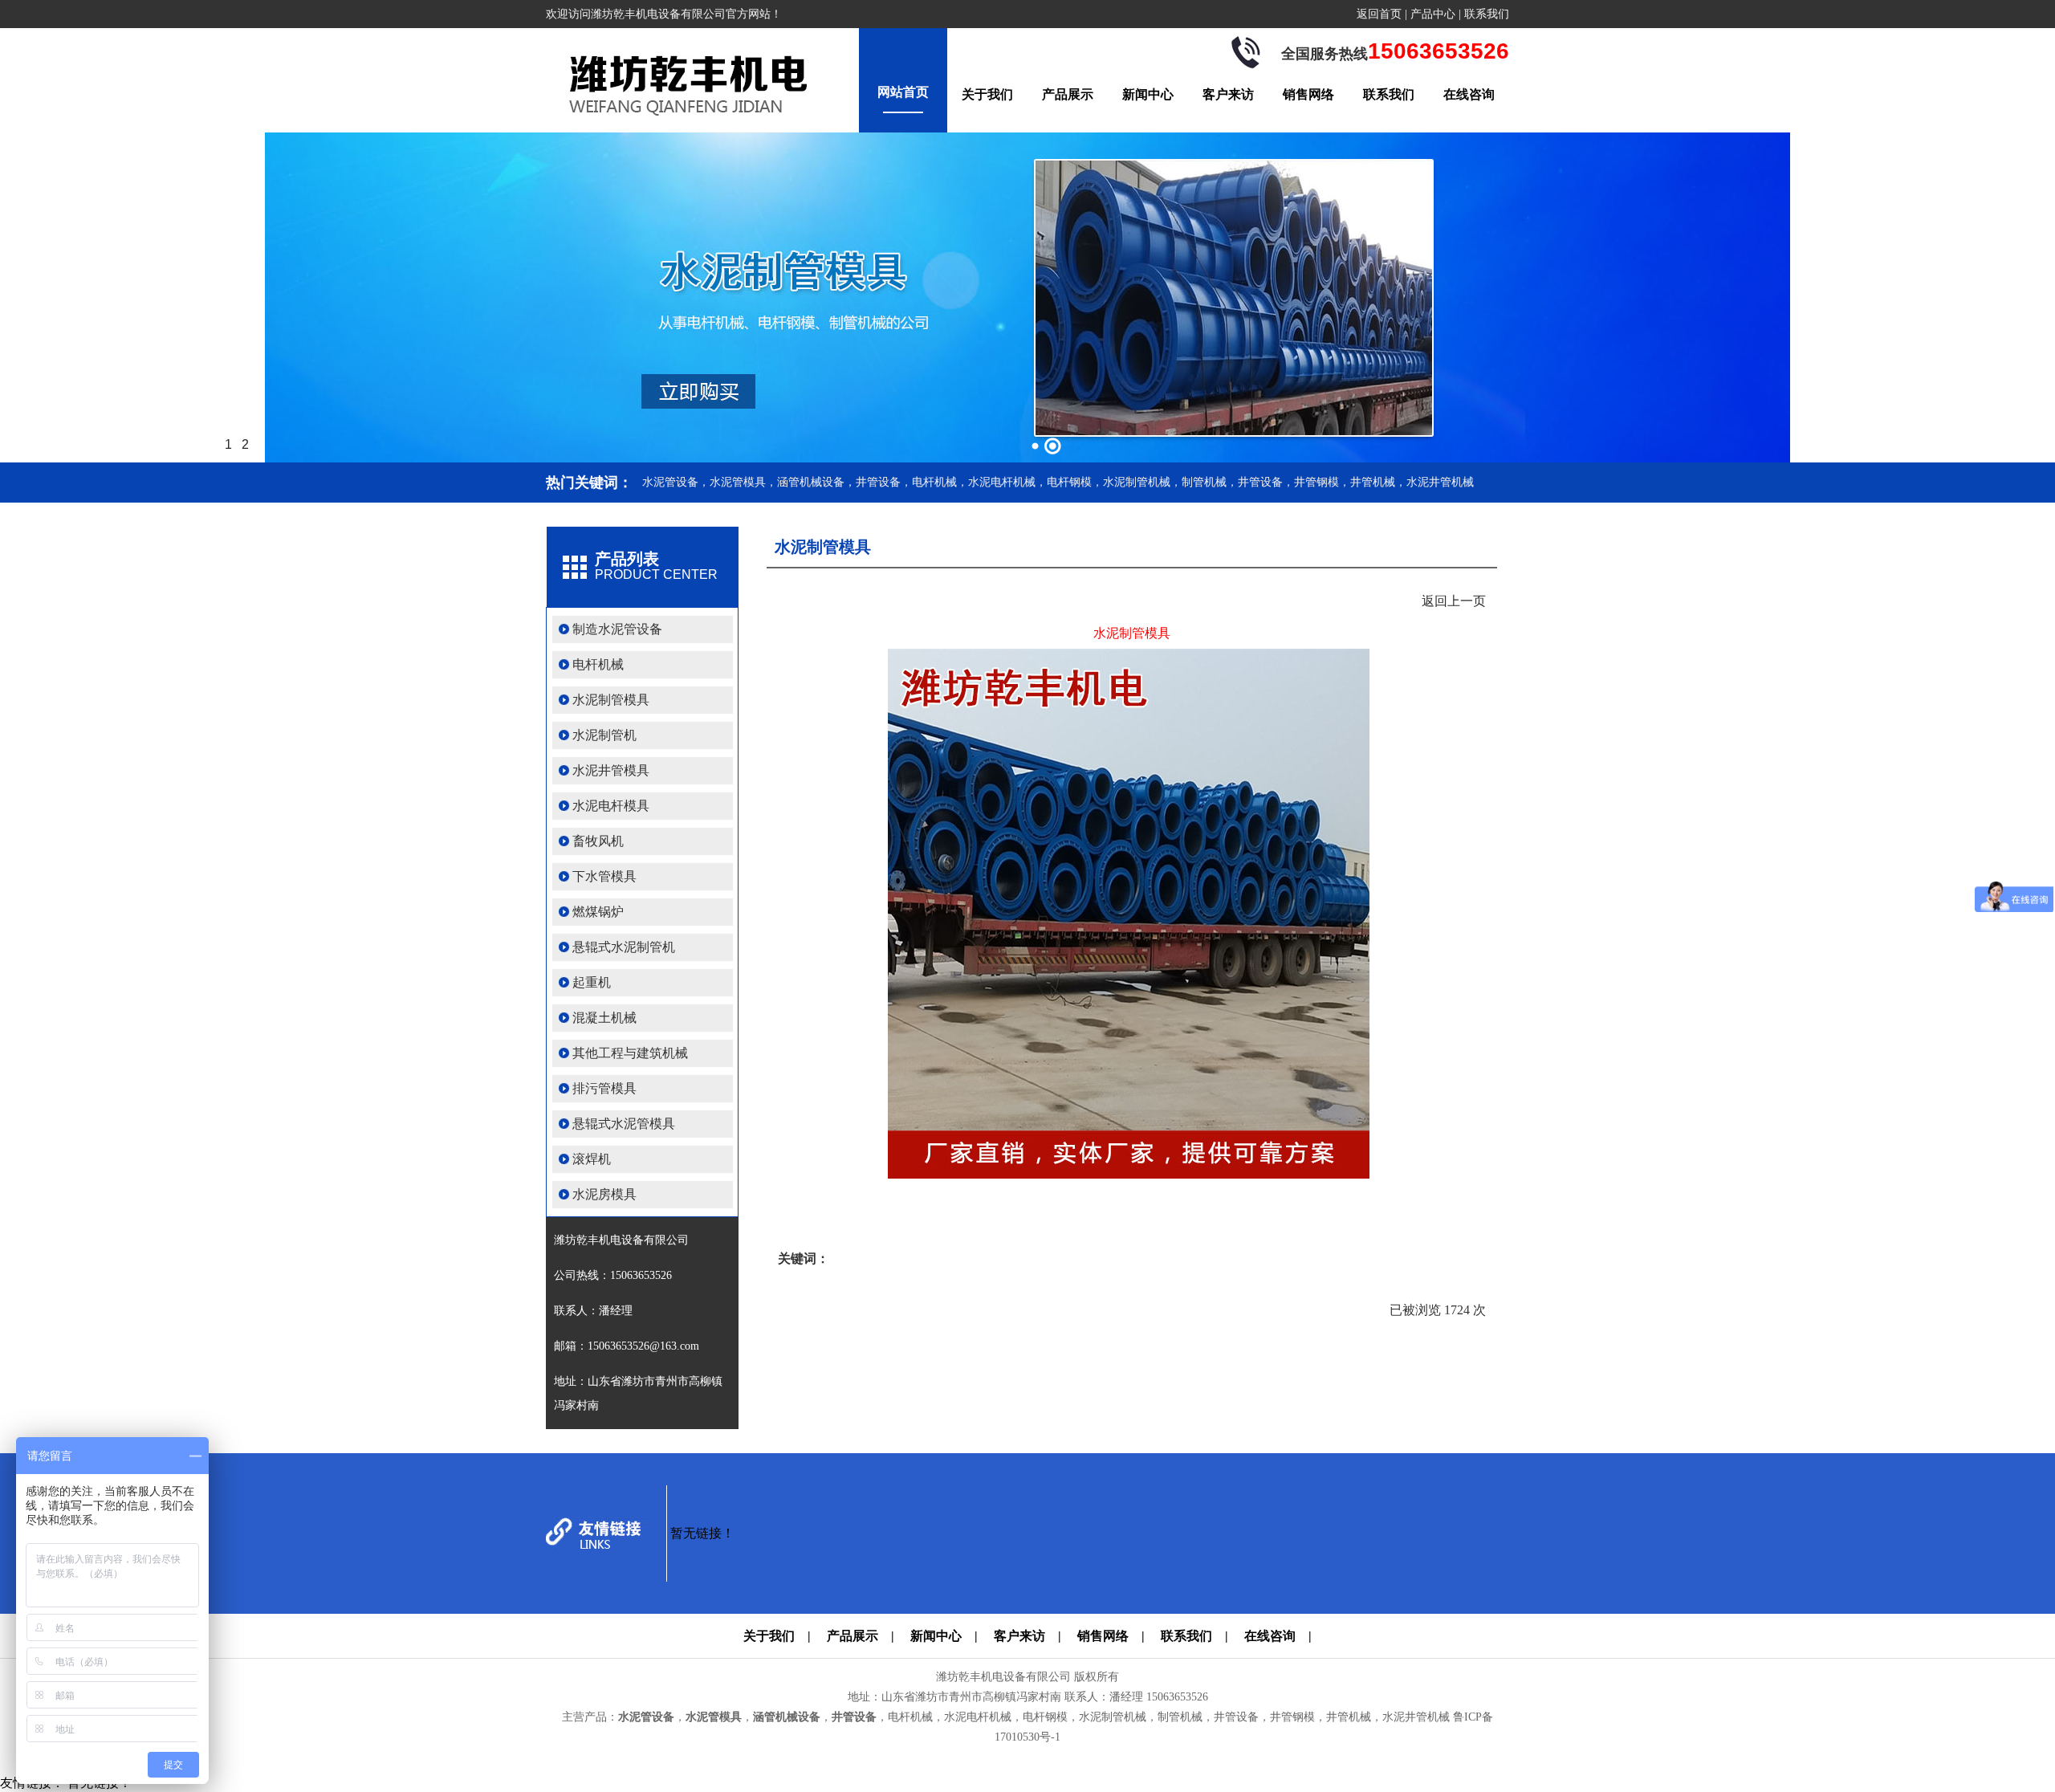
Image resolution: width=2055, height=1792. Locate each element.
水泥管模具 (714, 1717)
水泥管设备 (646, 1717)
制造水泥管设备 (617, 629)
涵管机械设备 (787, 1717)
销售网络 (1308, 94)
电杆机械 (598, 664)
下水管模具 (604, 876)
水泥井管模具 (611, 770)
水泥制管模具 (611, 700)
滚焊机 (592, 1159)
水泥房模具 (604, 1194)
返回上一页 (1454, 601)
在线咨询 (1469, 94)
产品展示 (1068, 94)
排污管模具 (604, 1088)
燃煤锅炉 (598, 912)
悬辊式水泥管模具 (624, 1124)
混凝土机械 (604, 1018)
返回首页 (1379, 14)
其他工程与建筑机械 (630, 1053)
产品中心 (1433, 14)
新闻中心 (1148, 94)
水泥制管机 (604, 735)
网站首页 (903, 92)
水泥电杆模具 (611, 806)
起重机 (592, 982)
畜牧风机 (598, 841)
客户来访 (1228, 94)
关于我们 (987, 94)
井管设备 (854, 1717)
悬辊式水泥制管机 (624, 947)
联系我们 (1487, 14)
